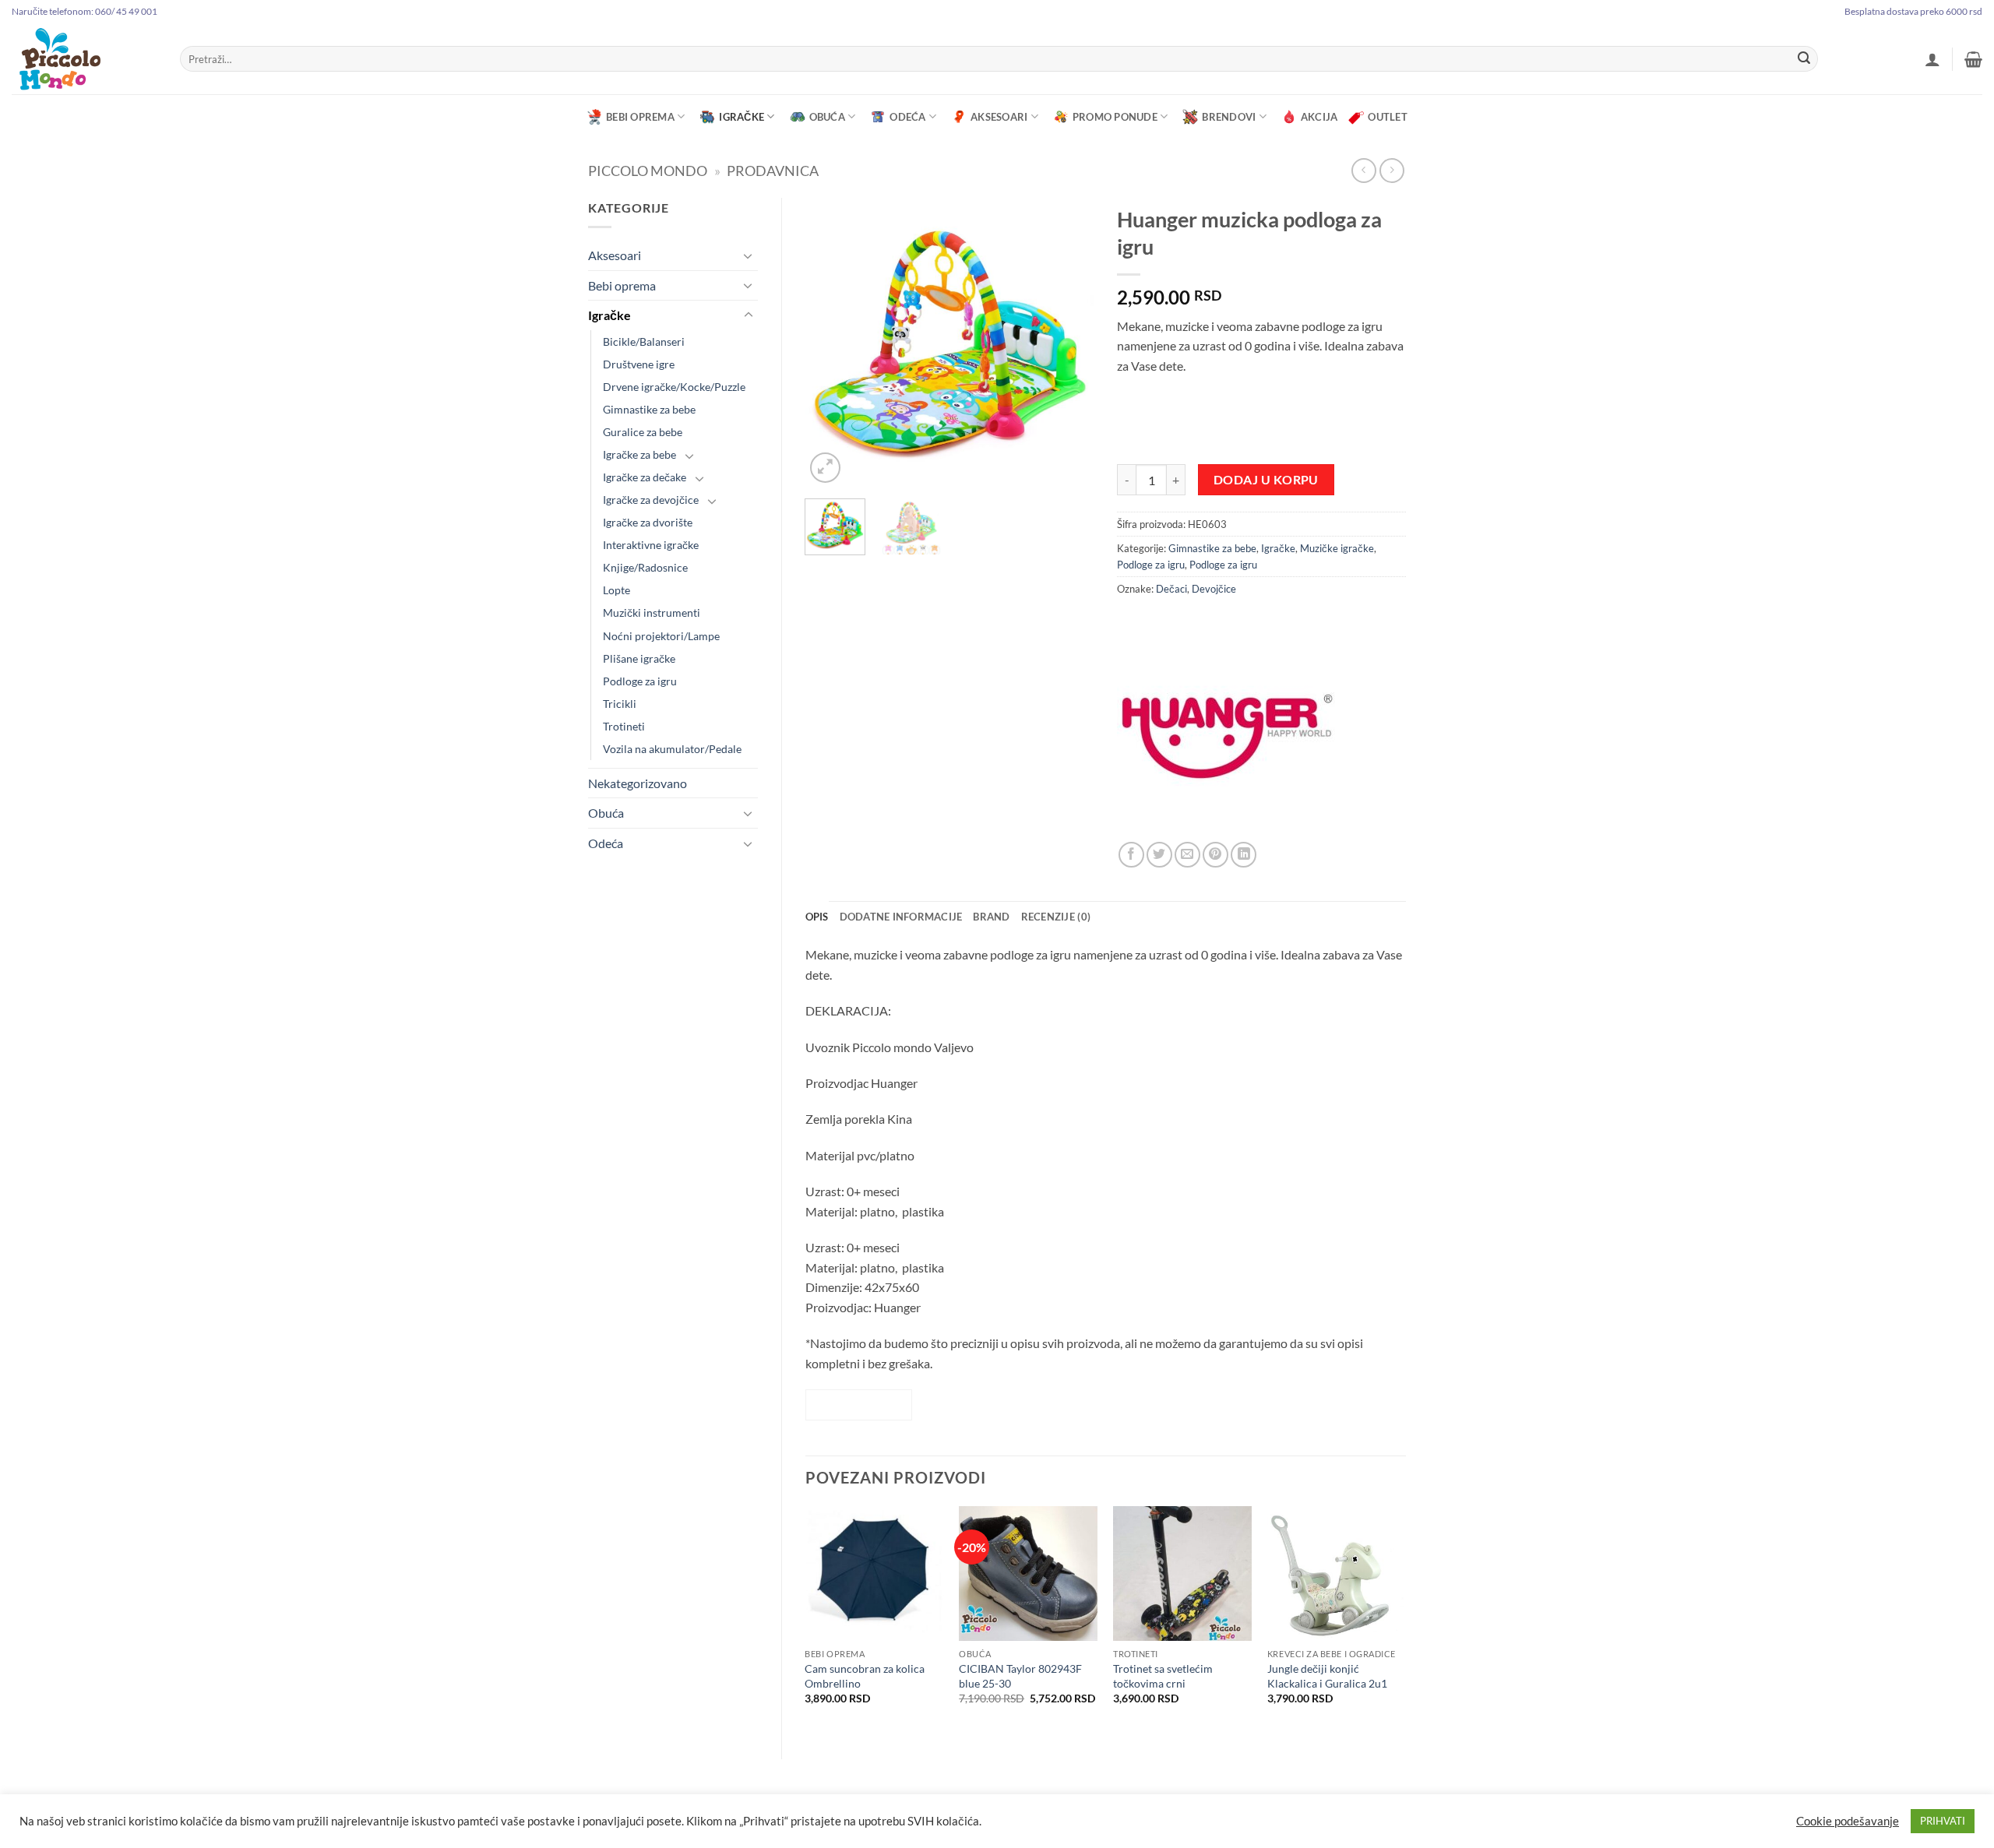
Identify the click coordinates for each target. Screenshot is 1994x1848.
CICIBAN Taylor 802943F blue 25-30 (1020, 1676)
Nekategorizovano (638, 783)
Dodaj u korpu (1266, 480)
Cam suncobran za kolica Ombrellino (865, 1676)
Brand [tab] (991, 917)
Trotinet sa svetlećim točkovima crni (1163, 1676)
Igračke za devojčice (651, 500)
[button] (1932, 59)
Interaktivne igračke (651, 545)
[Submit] (1804, 59)
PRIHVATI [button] (1943, 1821)
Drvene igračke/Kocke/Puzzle (674, 387)
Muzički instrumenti (652, 612)
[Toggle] (749, 255)
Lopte (617, 590)
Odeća (907, 117)
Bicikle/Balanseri (644, 341)
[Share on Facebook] (1131, 855)
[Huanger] (1226, 733)
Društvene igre (639, 364)
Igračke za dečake (645, 477)
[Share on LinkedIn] (1244, 855)
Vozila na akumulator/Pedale (672, 749)
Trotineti (624, 726)
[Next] (1069, 342)
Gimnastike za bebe (649, 409)
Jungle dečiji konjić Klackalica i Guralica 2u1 (1328, 1676)
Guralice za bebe (643, 432)
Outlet (1388, 117)
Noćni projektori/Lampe (661, 636)
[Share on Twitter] (1159, 855)
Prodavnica (773, 171)
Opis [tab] (817, 917)
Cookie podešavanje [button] (1848, 1821)
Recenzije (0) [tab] (1056, 917)
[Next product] (1363, 170)
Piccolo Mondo (648, 171)
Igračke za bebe (639, 454)
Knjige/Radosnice (645, 567)
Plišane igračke (639, 658)
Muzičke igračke (1337, 548)
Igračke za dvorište (648, 522)
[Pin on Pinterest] (1215, 855)
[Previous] (830, 342)
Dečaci (1171, 589)
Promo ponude (1115, 117)
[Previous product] (1392, 170)
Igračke (742, 117)
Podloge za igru (640, 681)
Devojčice (1214, 589)
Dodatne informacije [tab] (901, 917)
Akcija (1319, 117)
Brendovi (1229, 117)
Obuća (827, 117)
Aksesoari (999, 117)
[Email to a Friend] (1187, 855)
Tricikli (620, 704)
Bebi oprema (640, 117)
